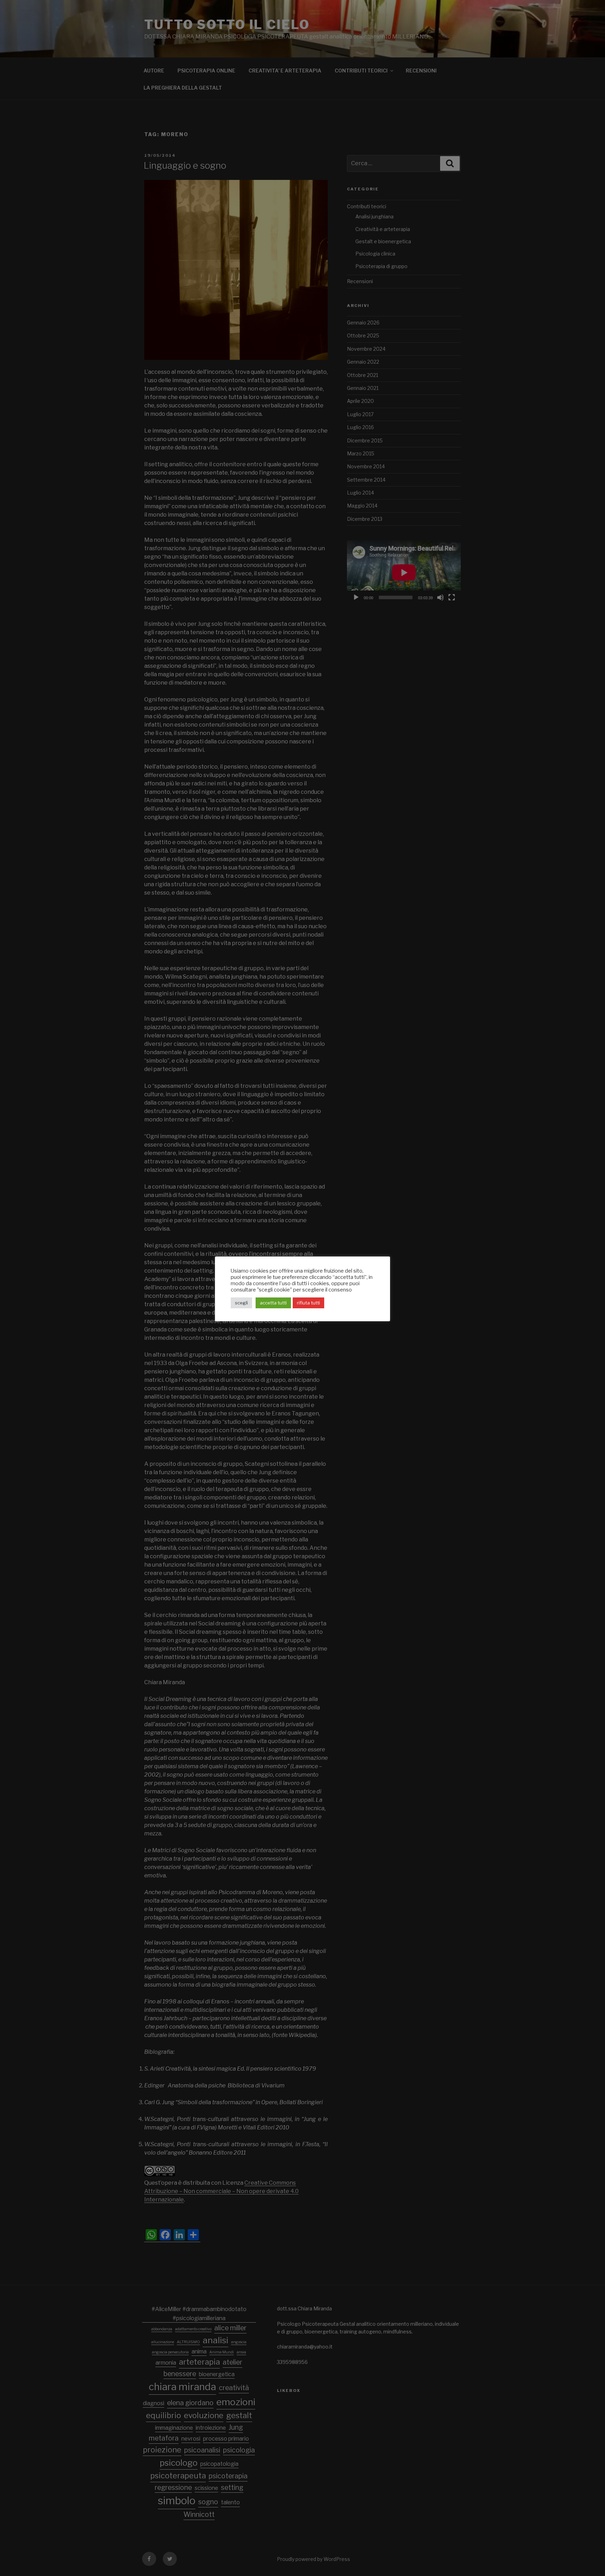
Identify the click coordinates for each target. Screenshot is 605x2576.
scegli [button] (241, 1303)
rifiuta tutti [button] (308, 1303)
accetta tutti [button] (273, 1303)
